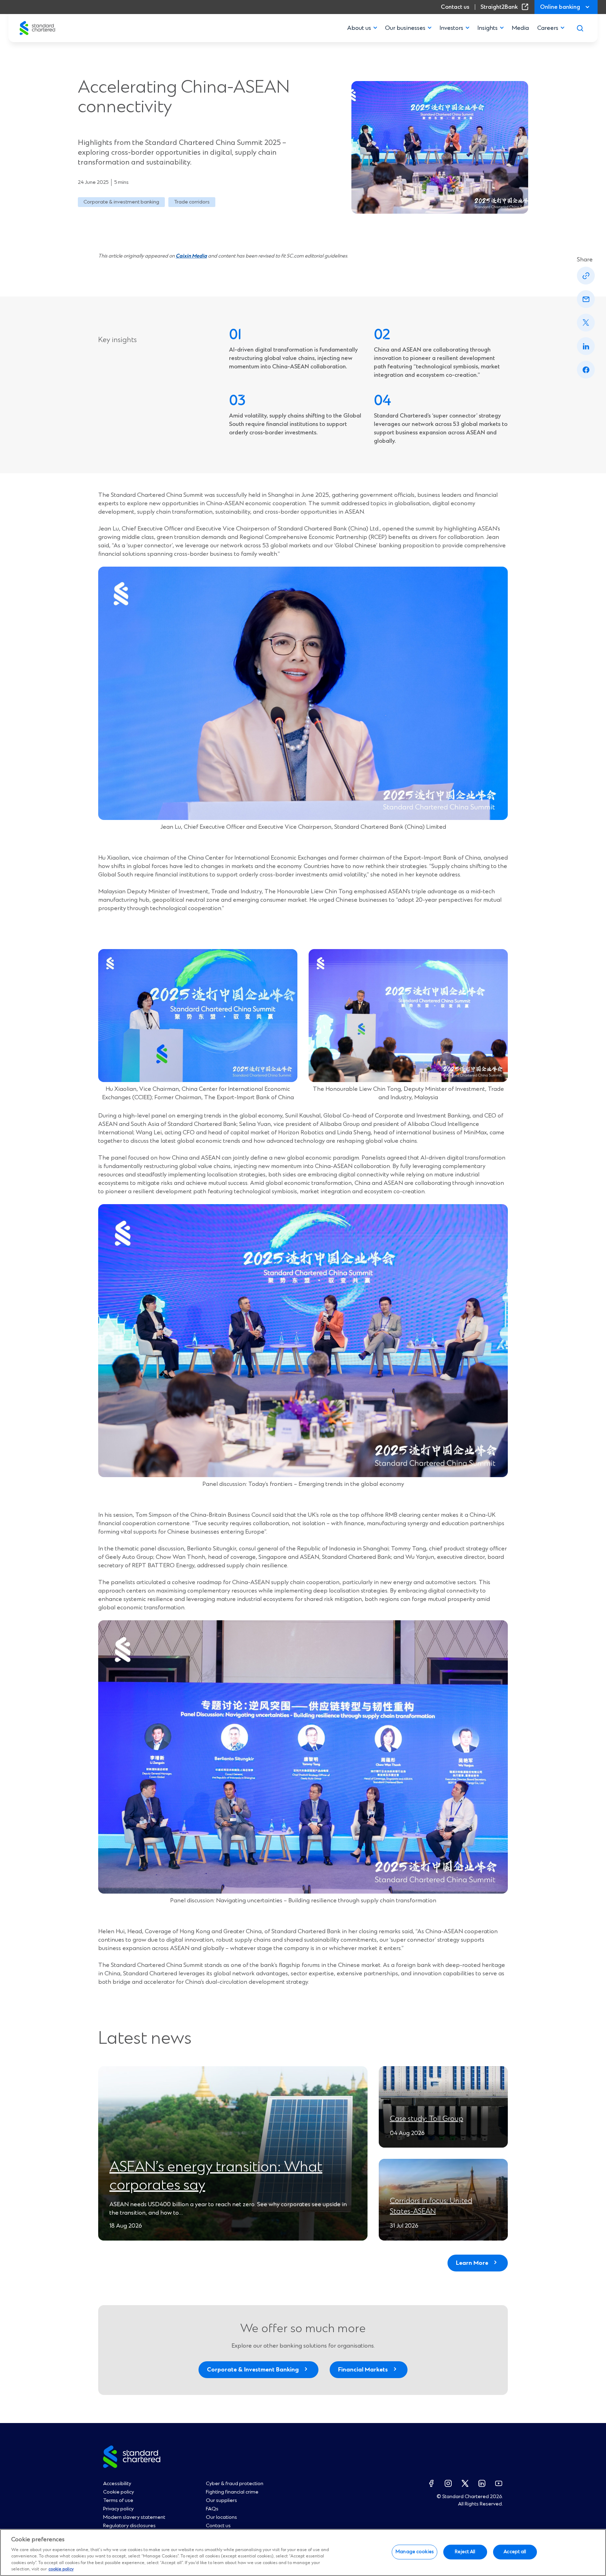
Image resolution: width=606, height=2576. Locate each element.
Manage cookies (415, 2552)
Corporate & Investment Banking (253, 2370)
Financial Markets (363, 2370)
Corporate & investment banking (121, 202)
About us (359, 28)
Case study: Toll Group (427, 2119)
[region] (303, 2552)
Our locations (221, 2517)
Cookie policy (119, 2492)
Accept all (515, 2552)
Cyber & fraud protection (235, 2484)
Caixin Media (191, 256)
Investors (451, 28)
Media (520, 28)
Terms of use (118, 2501)
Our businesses (405, 28)
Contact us (455, 7)
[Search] (580, 28)
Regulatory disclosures (129, 2526)
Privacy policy (118, 2509)
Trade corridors (192, 202)
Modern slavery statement (134, 2517)
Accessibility (117, 2484)
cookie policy (61, 2569)
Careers (548, 28)
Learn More (472, 2263)
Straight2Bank (506, 7)
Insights (487, 28)
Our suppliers (221, 2501)
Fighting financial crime (232, 2492)
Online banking (560, 7)
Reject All (465, 2552)
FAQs (212, 2509)
